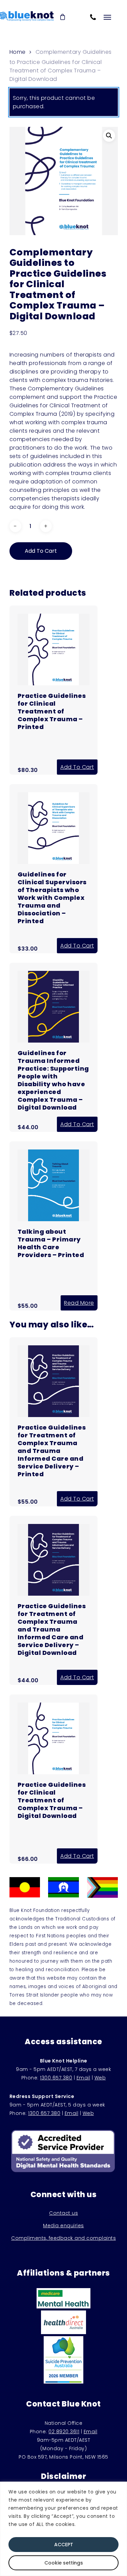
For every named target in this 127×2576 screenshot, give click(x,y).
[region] (63, 2529)
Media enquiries (63, 2226)
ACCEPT (64, 2545)
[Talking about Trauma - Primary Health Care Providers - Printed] (54, 1217)
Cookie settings (64, 2563)
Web (100, 2078)
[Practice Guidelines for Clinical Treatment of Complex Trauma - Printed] (54, 682)
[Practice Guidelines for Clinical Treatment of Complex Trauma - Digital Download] (54, 1771)
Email (83, 2078)
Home (18, 52)
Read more (79, 1303)
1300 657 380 (56, 2078)
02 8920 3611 (64, 2432)
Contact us (63, 2213)
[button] (109, 136)
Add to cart (41, 551)
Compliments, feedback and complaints (63, 2238)
